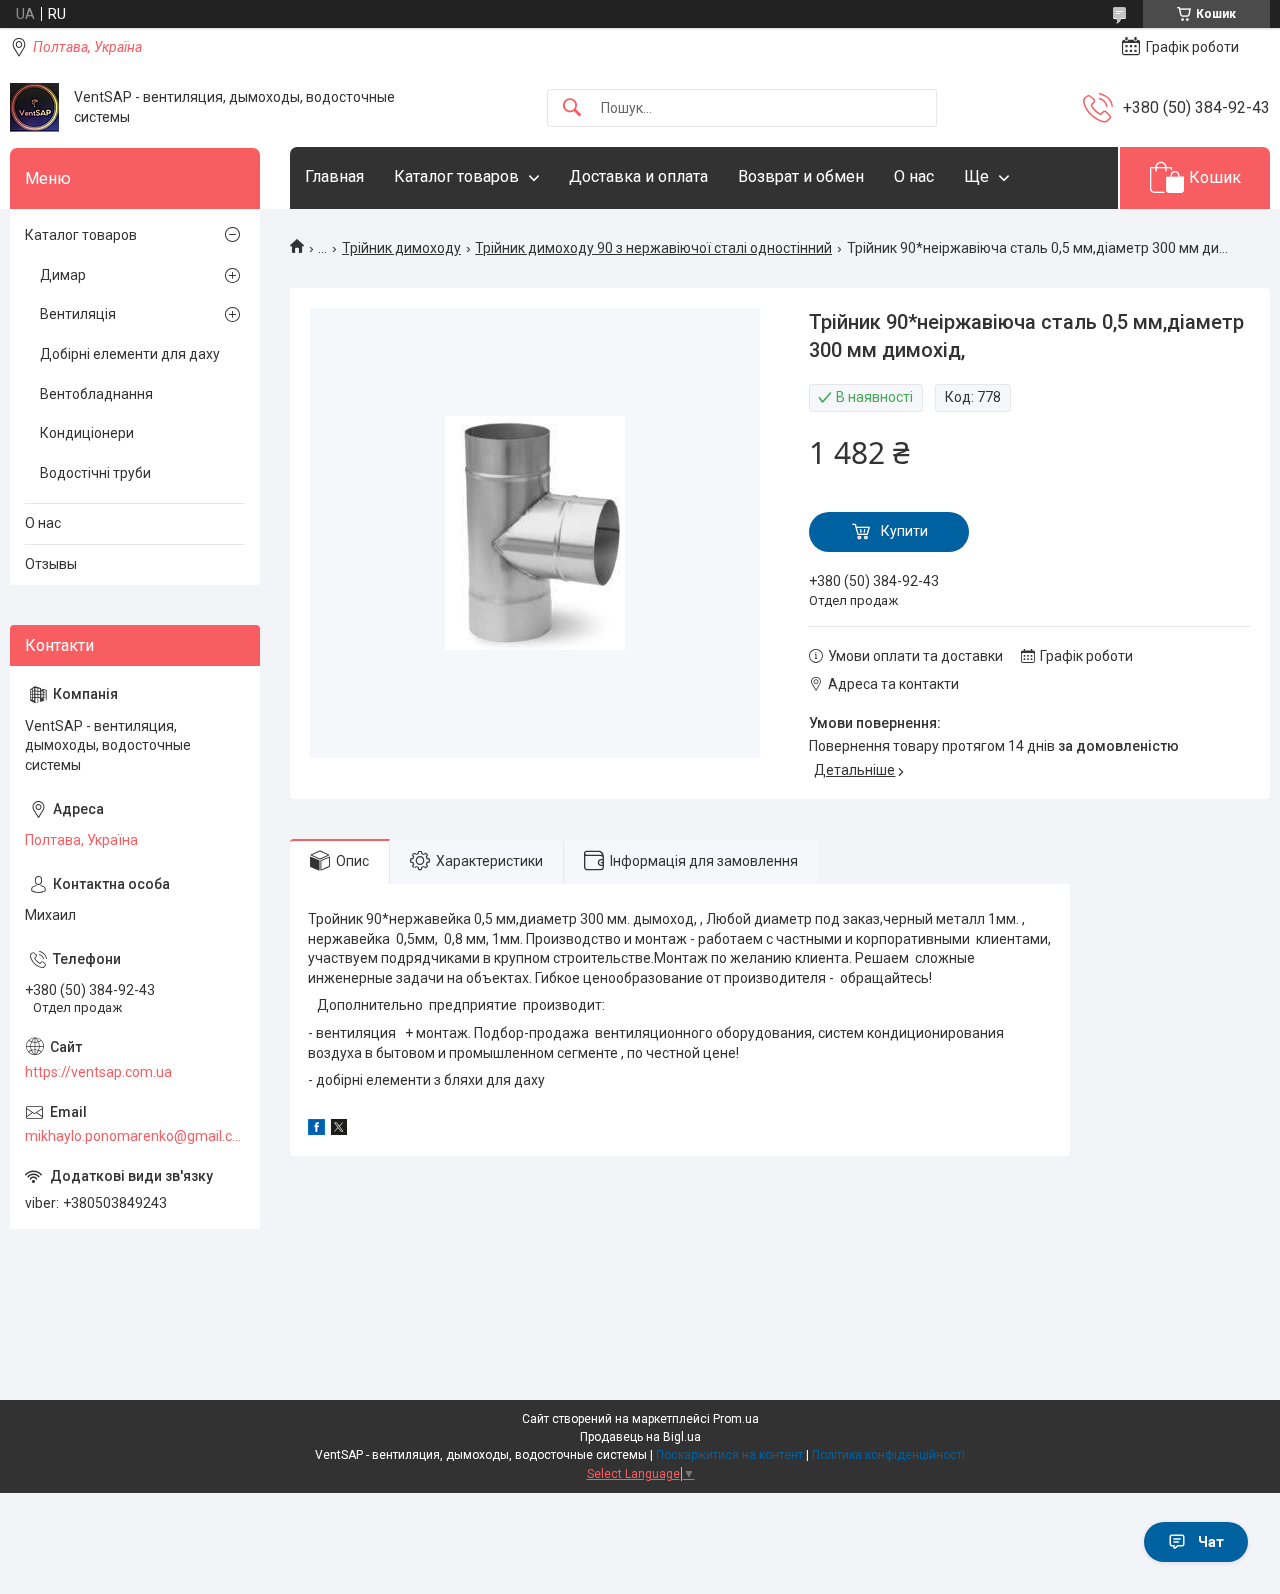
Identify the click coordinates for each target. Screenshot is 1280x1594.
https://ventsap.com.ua (98, 1072)
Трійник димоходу (401, 248)
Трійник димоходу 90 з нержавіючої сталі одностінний (653, 248)
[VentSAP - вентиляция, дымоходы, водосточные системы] (34, 107)
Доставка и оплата (638, 176)
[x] (339, 1130)
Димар (63, 275)
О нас (914, 176)
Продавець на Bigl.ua (640, 1437)
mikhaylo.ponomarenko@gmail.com (135, 1136)
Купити (904, 531)
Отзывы (51, 564)
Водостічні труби (95, 473)
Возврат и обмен (801, 176)
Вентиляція (78, 314)
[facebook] (316, 1130)
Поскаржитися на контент (729, 1455)
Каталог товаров (456, 176)
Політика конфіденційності (888, 1455)
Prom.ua (736, 1419)
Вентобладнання (96, 394)
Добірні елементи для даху (130, 354)
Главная (334, 176)
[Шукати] (572, 108)
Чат (1211, 1542)
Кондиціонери (87, 433)
